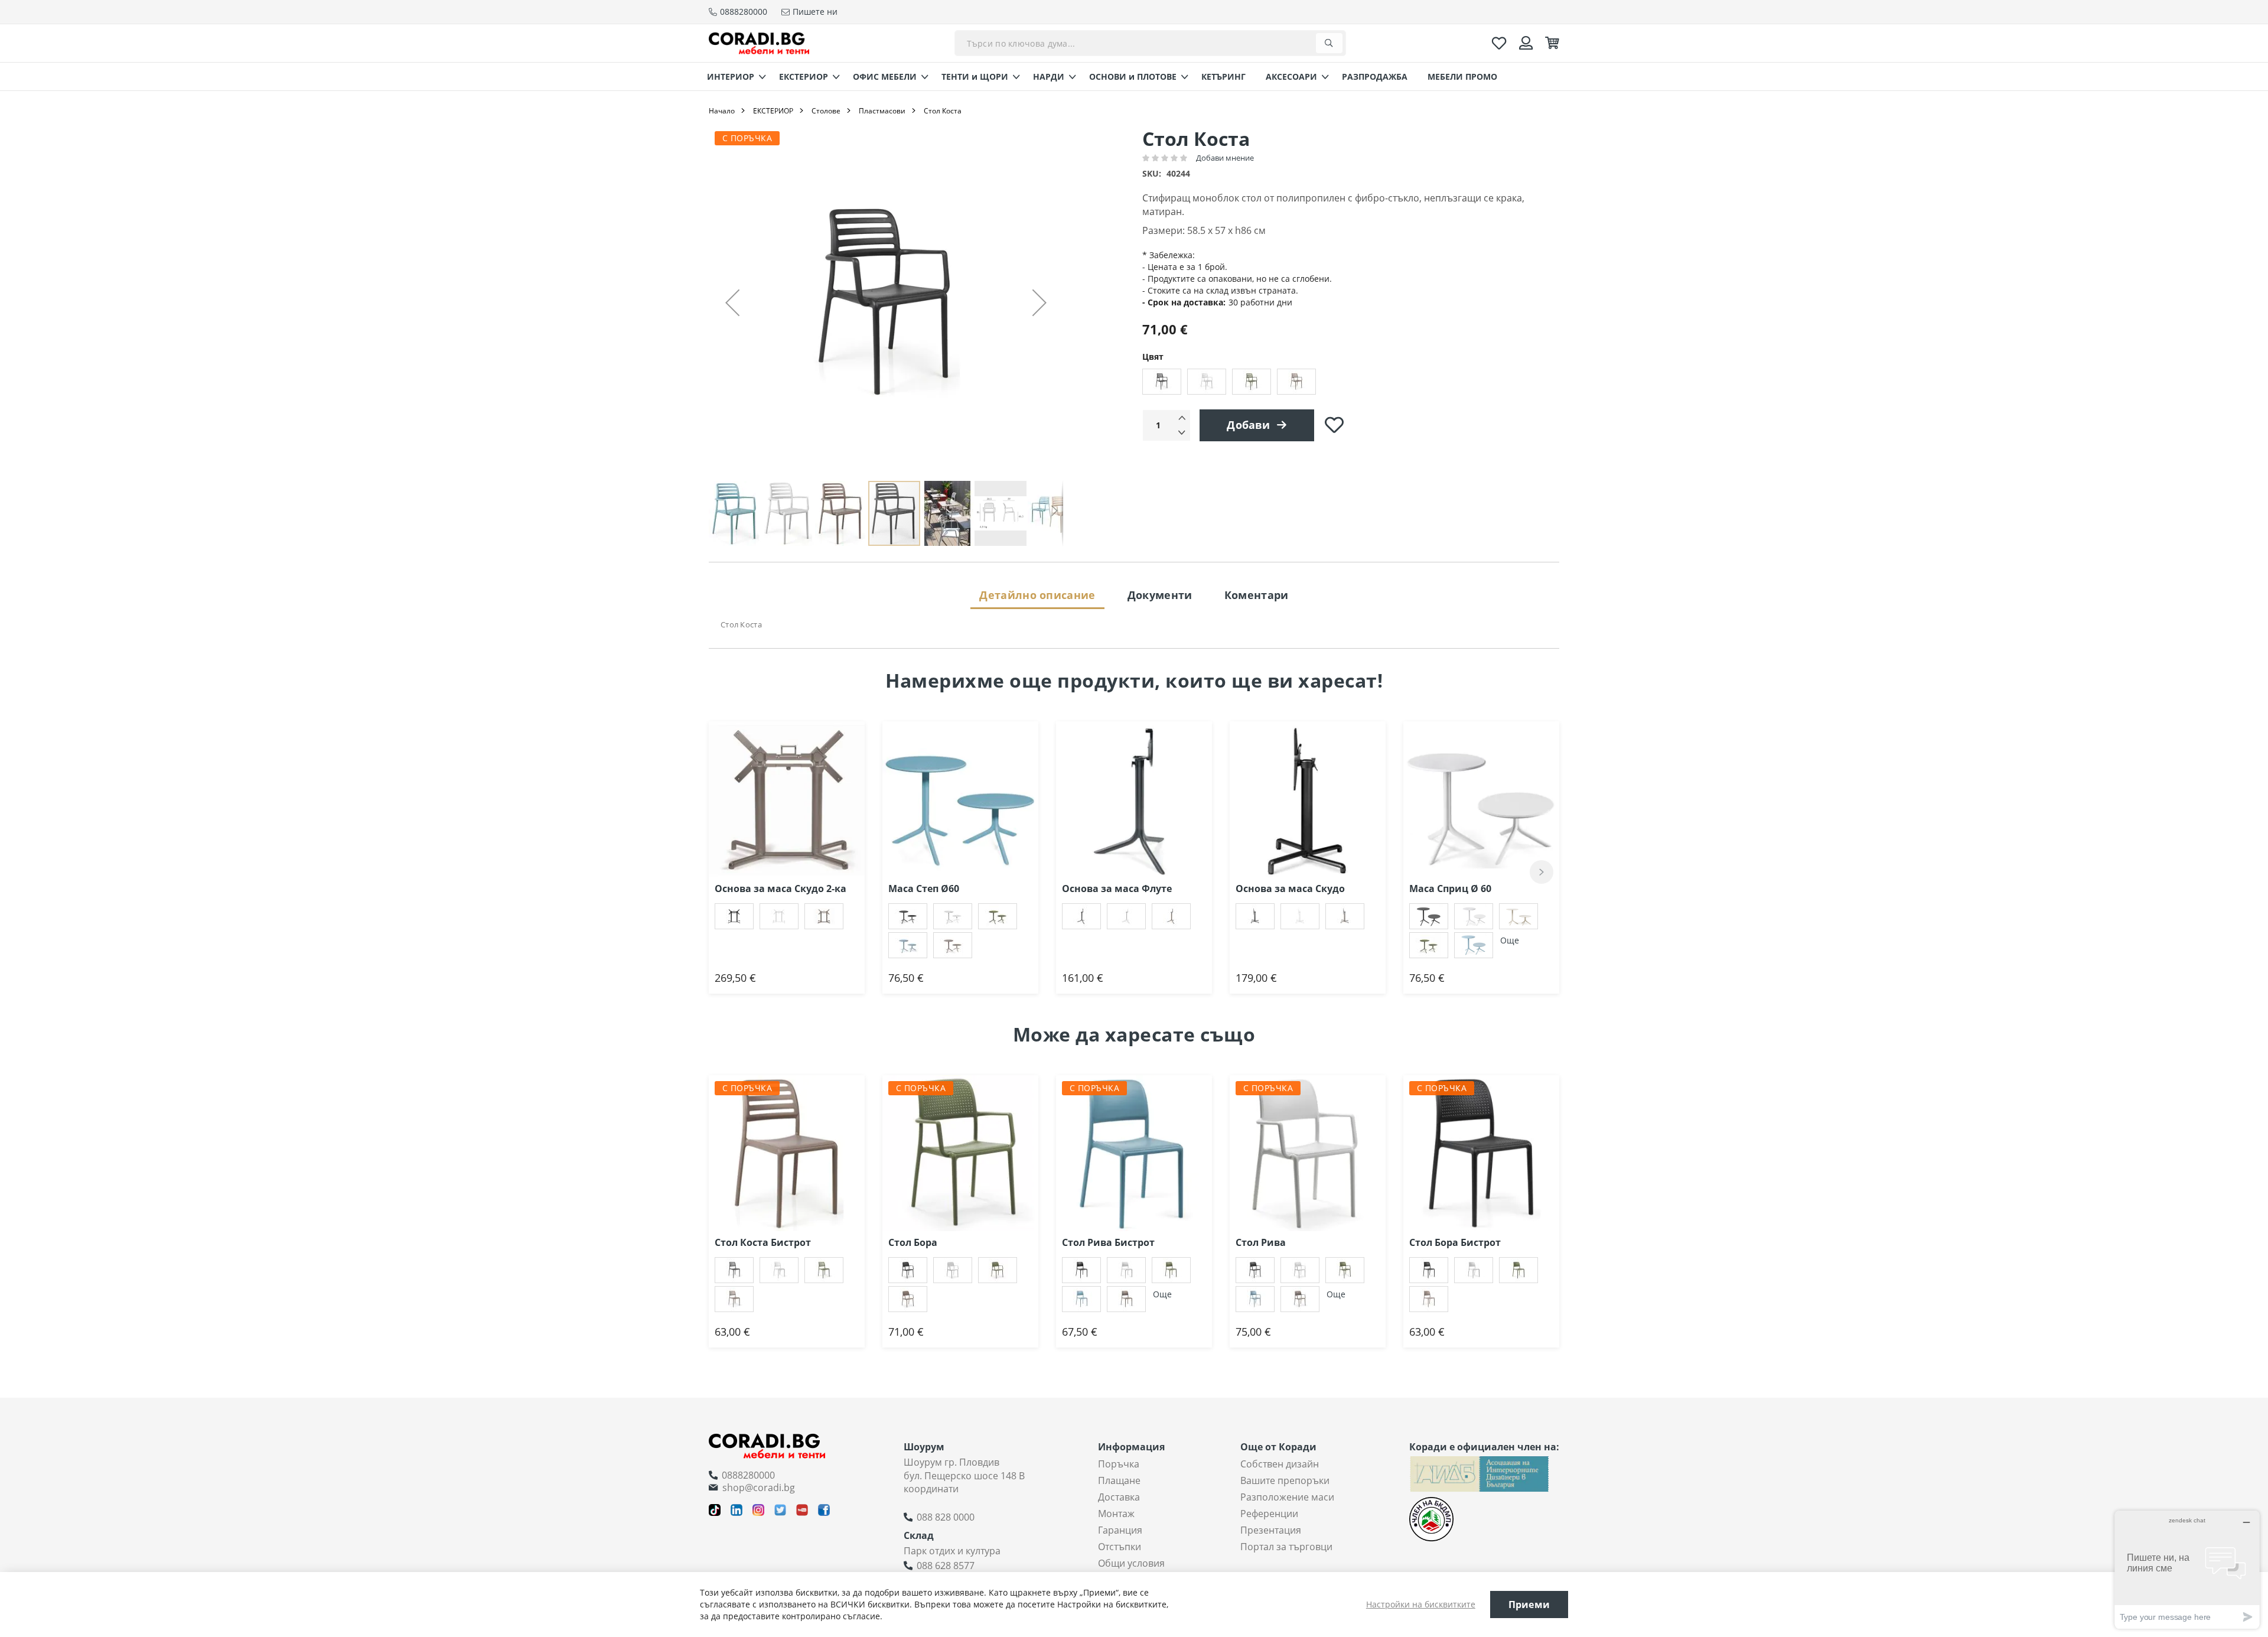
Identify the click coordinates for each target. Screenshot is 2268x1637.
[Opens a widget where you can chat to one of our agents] (2187, 1569)
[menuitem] (733, 77)
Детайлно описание (1037, 595)
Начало (722, 111)
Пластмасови (882, 111)
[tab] (1037, 595)
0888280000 (748, 1475)
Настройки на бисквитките (1421, 1604)
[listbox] (1351, 383)
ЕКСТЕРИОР (773, 111)
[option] (1162, 382)
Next (1542, 872)
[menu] (1134, 77)
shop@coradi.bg (759, 1488)
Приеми (1529, 1605)
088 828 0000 (946, 1517)
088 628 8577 (946, 1566)
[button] (732, 302)
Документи (1160, 595)
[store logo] (759, 43)
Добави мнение (1225, 158)
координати (931, 1489)
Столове (826, 111)
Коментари (1257, 595)
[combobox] (1150, 43)
